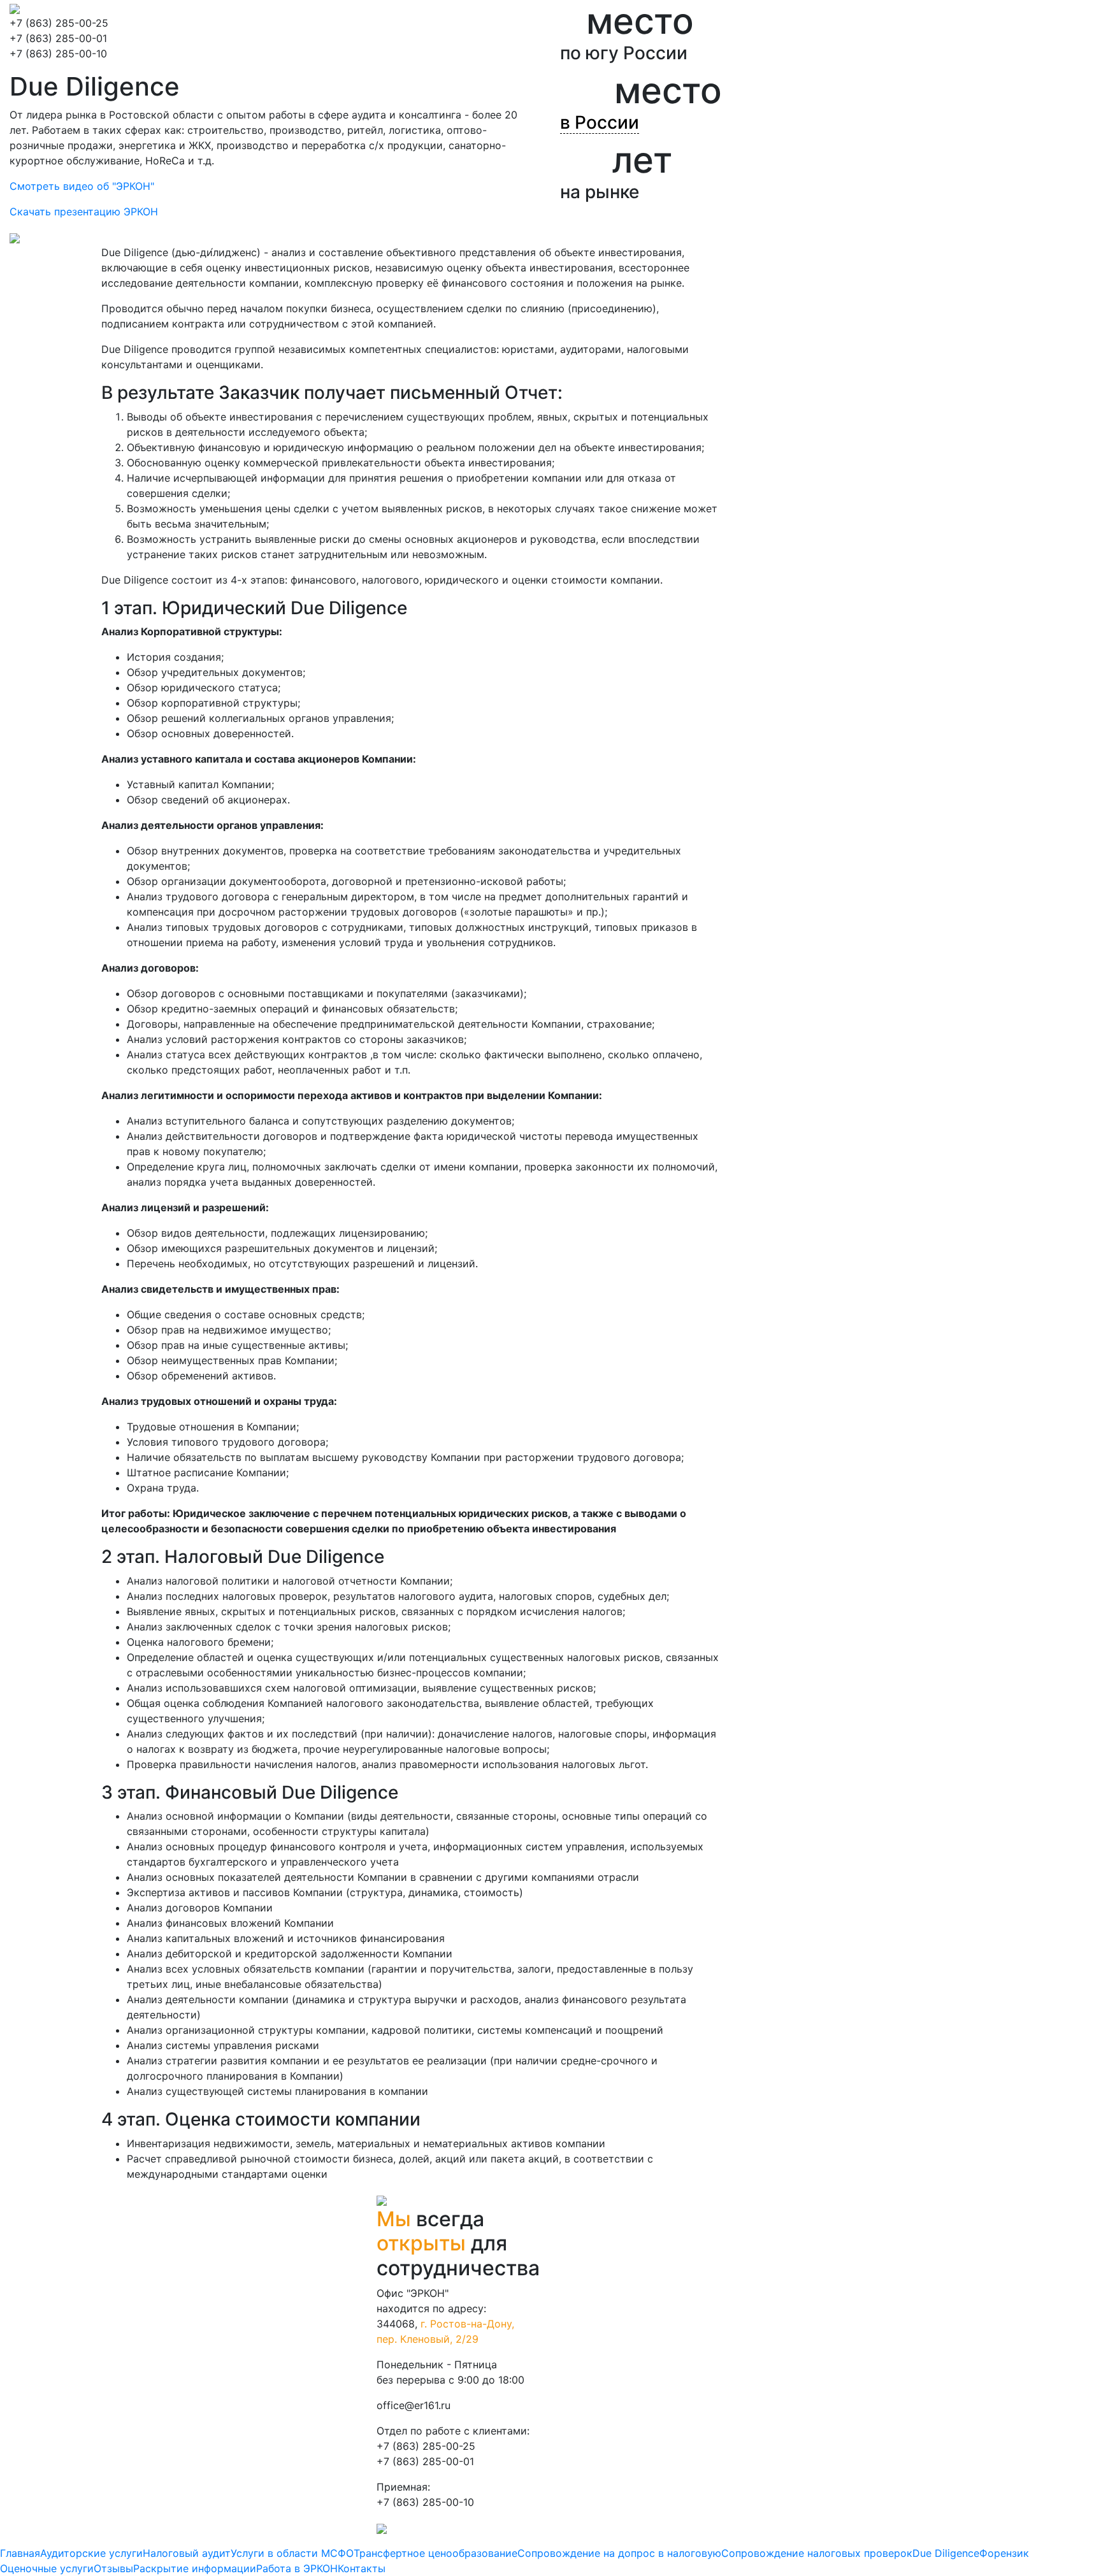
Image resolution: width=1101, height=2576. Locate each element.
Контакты (362, 2568)
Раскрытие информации (195, 2568)
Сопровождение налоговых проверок (817, 2553)
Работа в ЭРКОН (297, 2568)
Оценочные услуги (47, 2568)
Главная (20, 2553)
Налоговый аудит (187, 2553)
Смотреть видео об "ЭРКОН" (82, 186)
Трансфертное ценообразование (435, 2553)
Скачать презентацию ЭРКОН (84, 212)
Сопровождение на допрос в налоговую (619, 2553)
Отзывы (113, 2568)
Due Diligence (946, 2553)
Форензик (1004, 2553)
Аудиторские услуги (91, 2553)
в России (600, 122)
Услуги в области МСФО (292, 2553)
